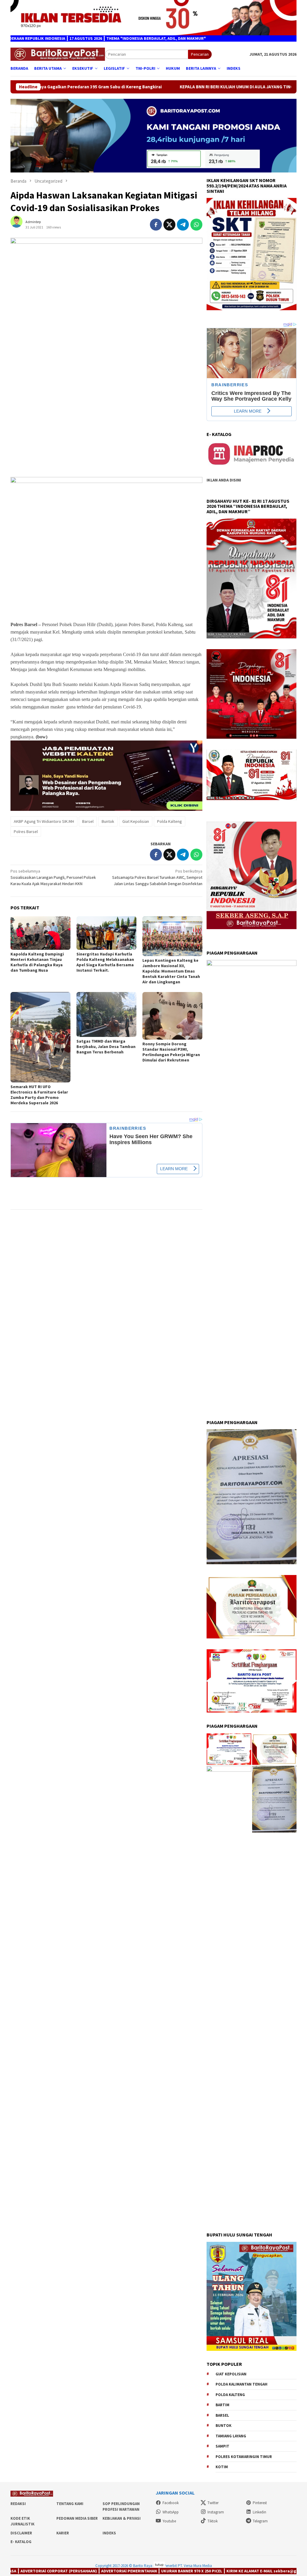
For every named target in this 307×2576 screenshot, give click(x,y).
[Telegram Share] (183, 225)
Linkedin (259, 2512)
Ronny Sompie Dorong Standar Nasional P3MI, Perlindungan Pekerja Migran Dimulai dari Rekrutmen (171, 1052)
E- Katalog (21, 2542)
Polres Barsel (26, 832)
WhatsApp (171, 2512)
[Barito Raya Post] (58, 54)
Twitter (213, 2503)
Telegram (260, 2521)
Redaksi (18, 2504)
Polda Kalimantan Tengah (241, 2384)
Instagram (216, 2512)
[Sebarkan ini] (156, 225)
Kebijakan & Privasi (122, 2518)
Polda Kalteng (170, 821)
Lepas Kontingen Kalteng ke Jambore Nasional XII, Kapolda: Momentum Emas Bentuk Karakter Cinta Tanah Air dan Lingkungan (171, 971)
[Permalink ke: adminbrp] (19, 224)
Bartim (222, 2405)
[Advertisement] (106, 430)
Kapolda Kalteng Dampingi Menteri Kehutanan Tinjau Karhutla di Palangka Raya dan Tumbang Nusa (37, 962)
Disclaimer (21, 2533)
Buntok (108, 821)
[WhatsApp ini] (196, 225)
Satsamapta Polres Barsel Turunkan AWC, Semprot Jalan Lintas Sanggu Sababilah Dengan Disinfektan (157, 877)
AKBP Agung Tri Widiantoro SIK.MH (44, 821)
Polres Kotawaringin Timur (244, 2457)
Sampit (222, 2446)
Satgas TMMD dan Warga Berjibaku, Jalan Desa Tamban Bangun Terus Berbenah (106, 1047)
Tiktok (213, 2521)
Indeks (109, 2533)
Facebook (171, 2503)
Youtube (169, 2521)
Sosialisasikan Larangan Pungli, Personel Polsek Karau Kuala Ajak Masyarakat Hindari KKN (53, 877)
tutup (159, 2564)
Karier (63, 2533)
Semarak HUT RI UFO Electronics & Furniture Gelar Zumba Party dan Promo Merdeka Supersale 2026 (39, 1095)
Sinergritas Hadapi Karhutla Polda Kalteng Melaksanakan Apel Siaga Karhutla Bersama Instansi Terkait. (105, 962)
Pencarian (200, 54)
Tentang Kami (70, 2504)
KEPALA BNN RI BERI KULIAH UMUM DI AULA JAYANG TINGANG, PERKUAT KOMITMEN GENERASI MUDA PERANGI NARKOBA (162, 87)
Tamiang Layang (231, 2436)
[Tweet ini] (169, 225)
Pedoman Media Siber (77, 2518)
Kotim (222, 2467)
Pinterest (260, 2503)
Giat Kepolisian (136, 821)
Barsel (88, 821)
